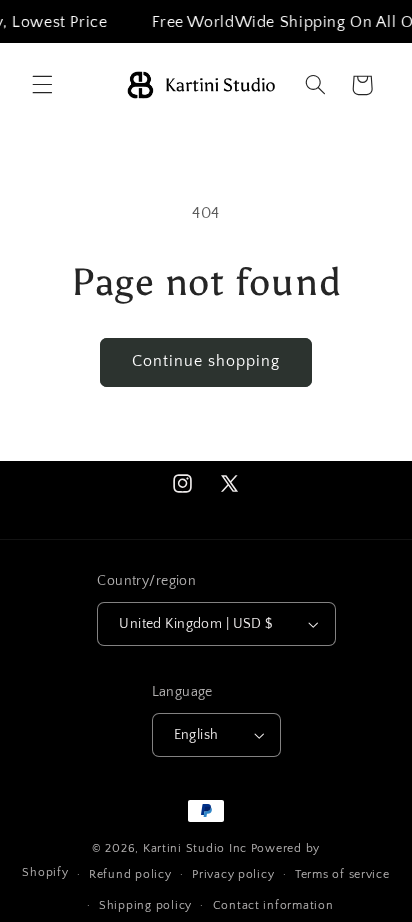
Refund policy (130, 874)
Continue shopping (206, 361)
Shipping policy (145, 905)
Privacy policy (233, 874)
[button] (42, 85)
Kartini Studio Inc (195, 848)
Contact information (273, 905)
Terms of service (342, 874)
